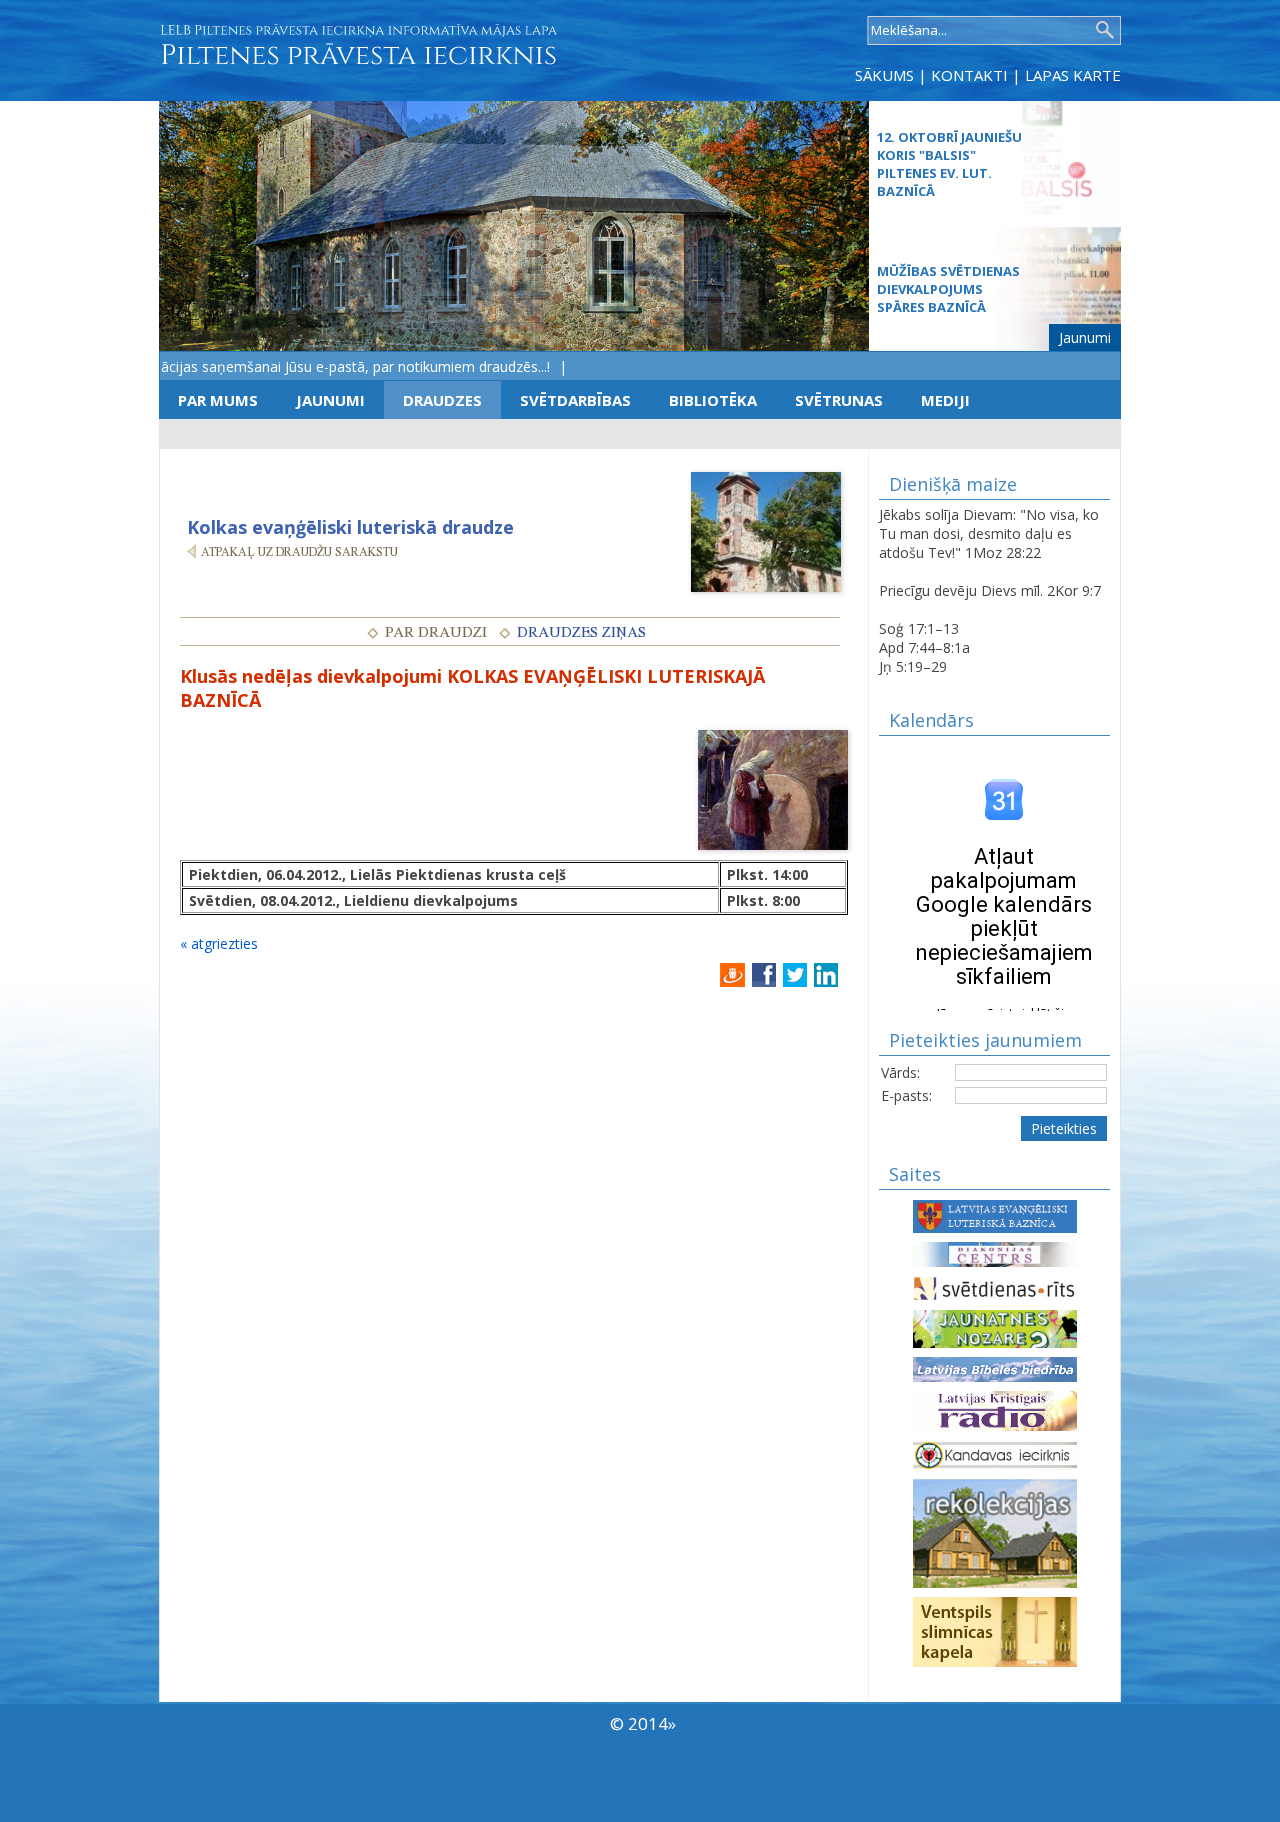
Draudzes (442, 400)
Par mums (218, 400)
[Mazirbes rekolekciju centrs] (995, 1531)
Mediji (945, 400)
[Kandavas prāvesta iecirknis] (995, 1453)
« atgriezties (219, 943)
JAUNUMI (330, 400)
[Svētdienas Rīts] (995, 1286)
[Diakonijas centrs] (995, 1252)
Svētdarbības (575, 400)
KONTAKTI (969, 75)
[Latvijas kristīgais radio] (995, 1409)
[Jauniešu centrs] (995, 1327)
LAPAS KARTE (1073, 75)
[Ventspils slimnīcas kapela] (995, 1630)
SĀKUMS (884, 75)
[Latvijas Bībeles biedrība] (995, 1367)
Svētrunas (839, 400)
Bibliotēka (713, 400)
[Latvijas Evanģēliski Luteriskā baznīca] (995, 1214)
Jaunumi (1085, 337)
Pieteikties (1064, 1128)
